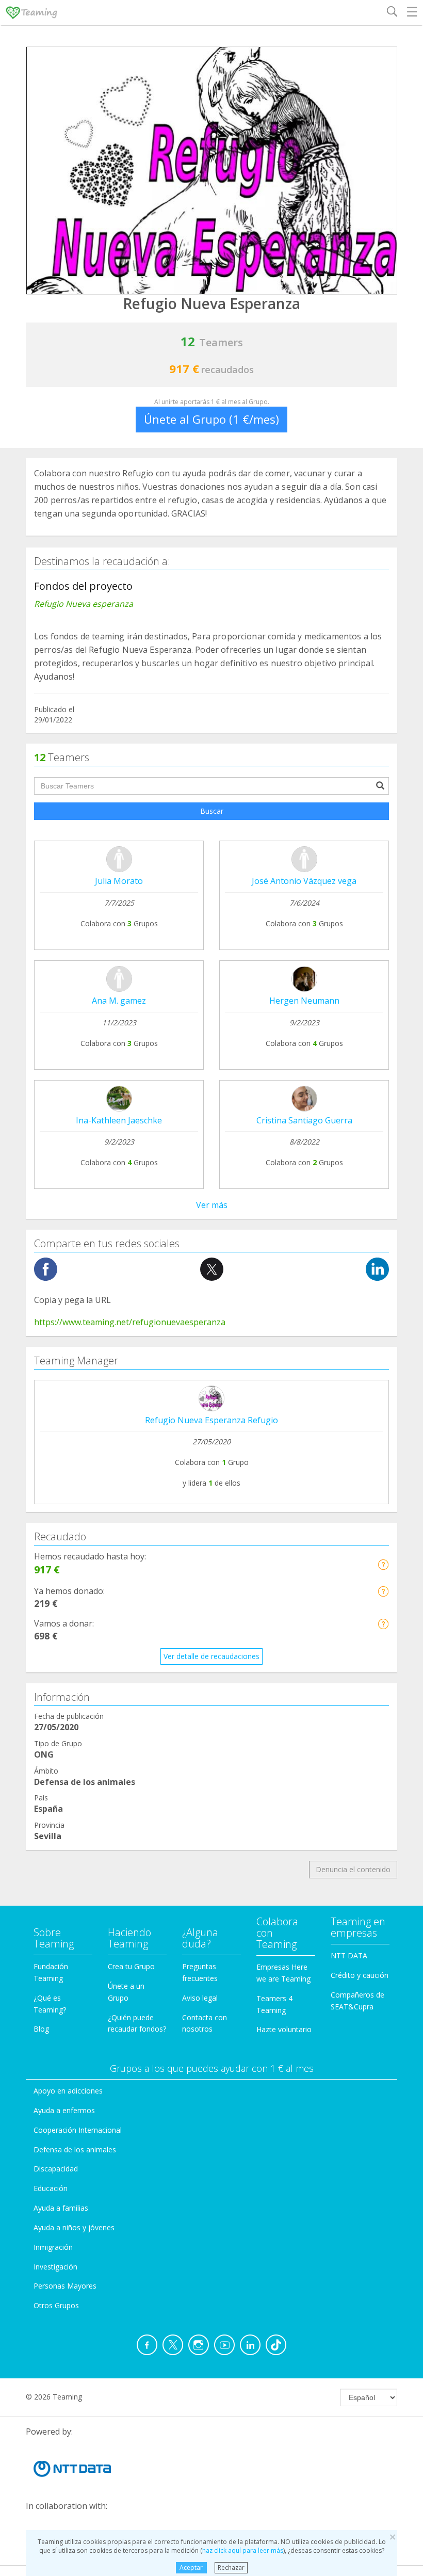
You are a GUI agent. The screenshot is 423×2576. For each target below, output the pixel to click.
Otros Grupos (56, 2305)
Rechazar (231, 2567)
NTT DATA (349, 1955)
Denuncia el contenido (353, 1869)
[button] (383, 1564)
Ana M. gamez (119, 1001)
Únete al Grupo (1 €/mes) (211, 419)
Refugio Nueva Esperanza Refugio (211, 1420)
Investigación (55, 2267)
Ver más (212, 1205)
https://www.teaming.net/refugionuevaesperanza (130, 1322)
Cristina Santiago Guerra (304, 1120)
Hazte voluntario (284, 2029)
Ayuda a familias (61, 2208)
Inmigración (53, 2247)
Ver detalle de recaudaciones (211, 1656)
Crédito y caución (360, 1975)
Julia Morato (119, 881)
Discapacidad (56, 2169)
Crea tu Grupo (131, 1966)
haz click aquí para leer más (243, 2550)
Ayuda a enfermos (64, 2110)
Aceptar (191, 2567)
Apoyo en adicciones (68, 2091)
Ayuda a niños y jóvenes (74, 2227)
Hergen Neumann (304, 1001)
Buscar (212, 811)
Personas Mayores (65, 2286)
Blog (41, 2029)
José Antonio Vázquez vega (304, 881)
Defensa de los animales (75, 2150)
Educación (51, 2188)
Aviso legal (200, 1998)
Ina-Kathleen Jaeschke (119, 1120)
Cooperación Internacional (78, 2130)
